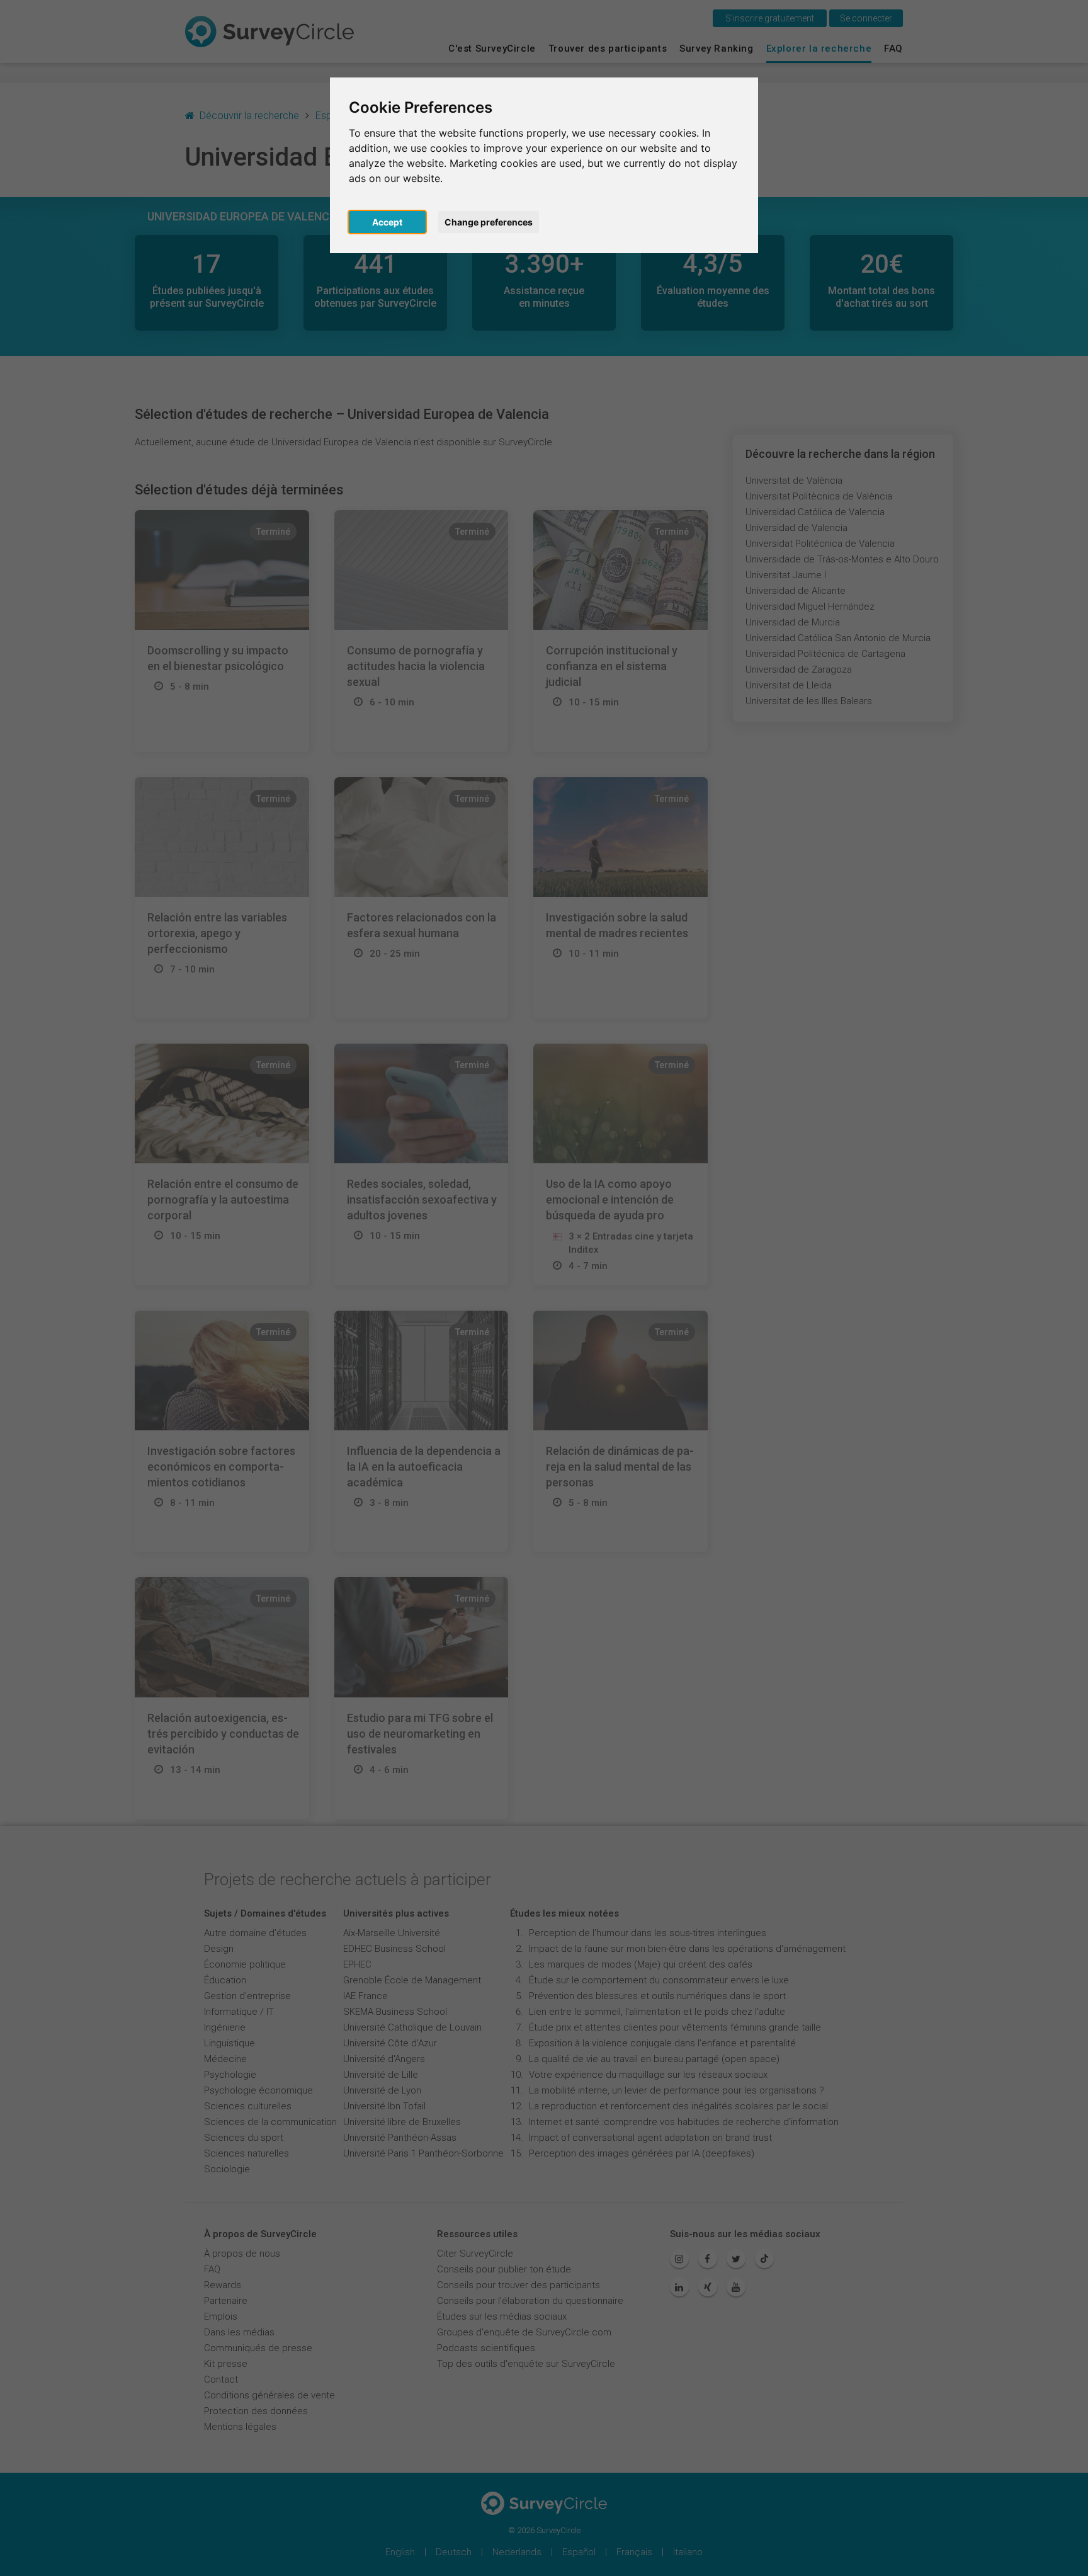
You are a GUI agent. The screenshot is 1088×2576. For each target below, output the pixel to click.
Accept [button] (387, 222)
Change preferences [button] (489, 222)
